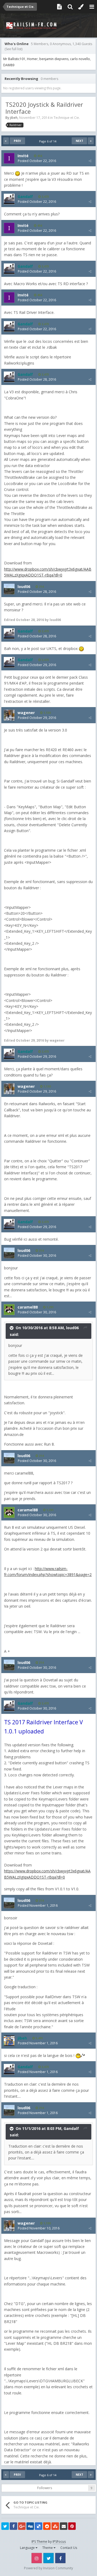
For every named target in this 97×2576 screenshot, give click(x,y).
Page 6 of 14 (48, 141)
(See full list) (13, 49)
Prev (17, 141)
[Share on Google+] (22, 2526)
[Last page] (91, 141)
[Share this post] (90, 161)
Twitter (48, 2558)
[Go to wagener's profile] (9, 715)
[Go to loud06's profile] (9, 589)
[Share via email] (64, 2526)
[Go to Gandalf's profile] (9, 199)
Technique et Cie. (67, 118)
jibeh (14, 118)
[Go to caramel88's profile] (9, 1310)
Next (79, 141)
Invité (23, 156)
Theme (48, 2548)
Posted (37, 161)
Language (28, 2548)
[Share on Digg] (30, 2526)
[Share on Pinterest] (72, 2526)
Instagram (37, 2558)
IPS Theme (39, 2542)
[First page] (6, 141)
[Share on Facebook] (13, 2526)
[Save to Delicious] (39, 2526)
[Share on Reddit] (47, 2526)
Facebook (60, 2558)
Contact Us (69, 2548)
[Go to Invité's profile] (9, 158)
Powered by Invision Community (48, 2568)
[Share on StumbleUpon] (55, 2526)
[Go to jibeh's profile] (9, 2041)
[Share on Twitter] (5, 2526)
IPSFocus (59, 2542)
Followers (45, 2488)
